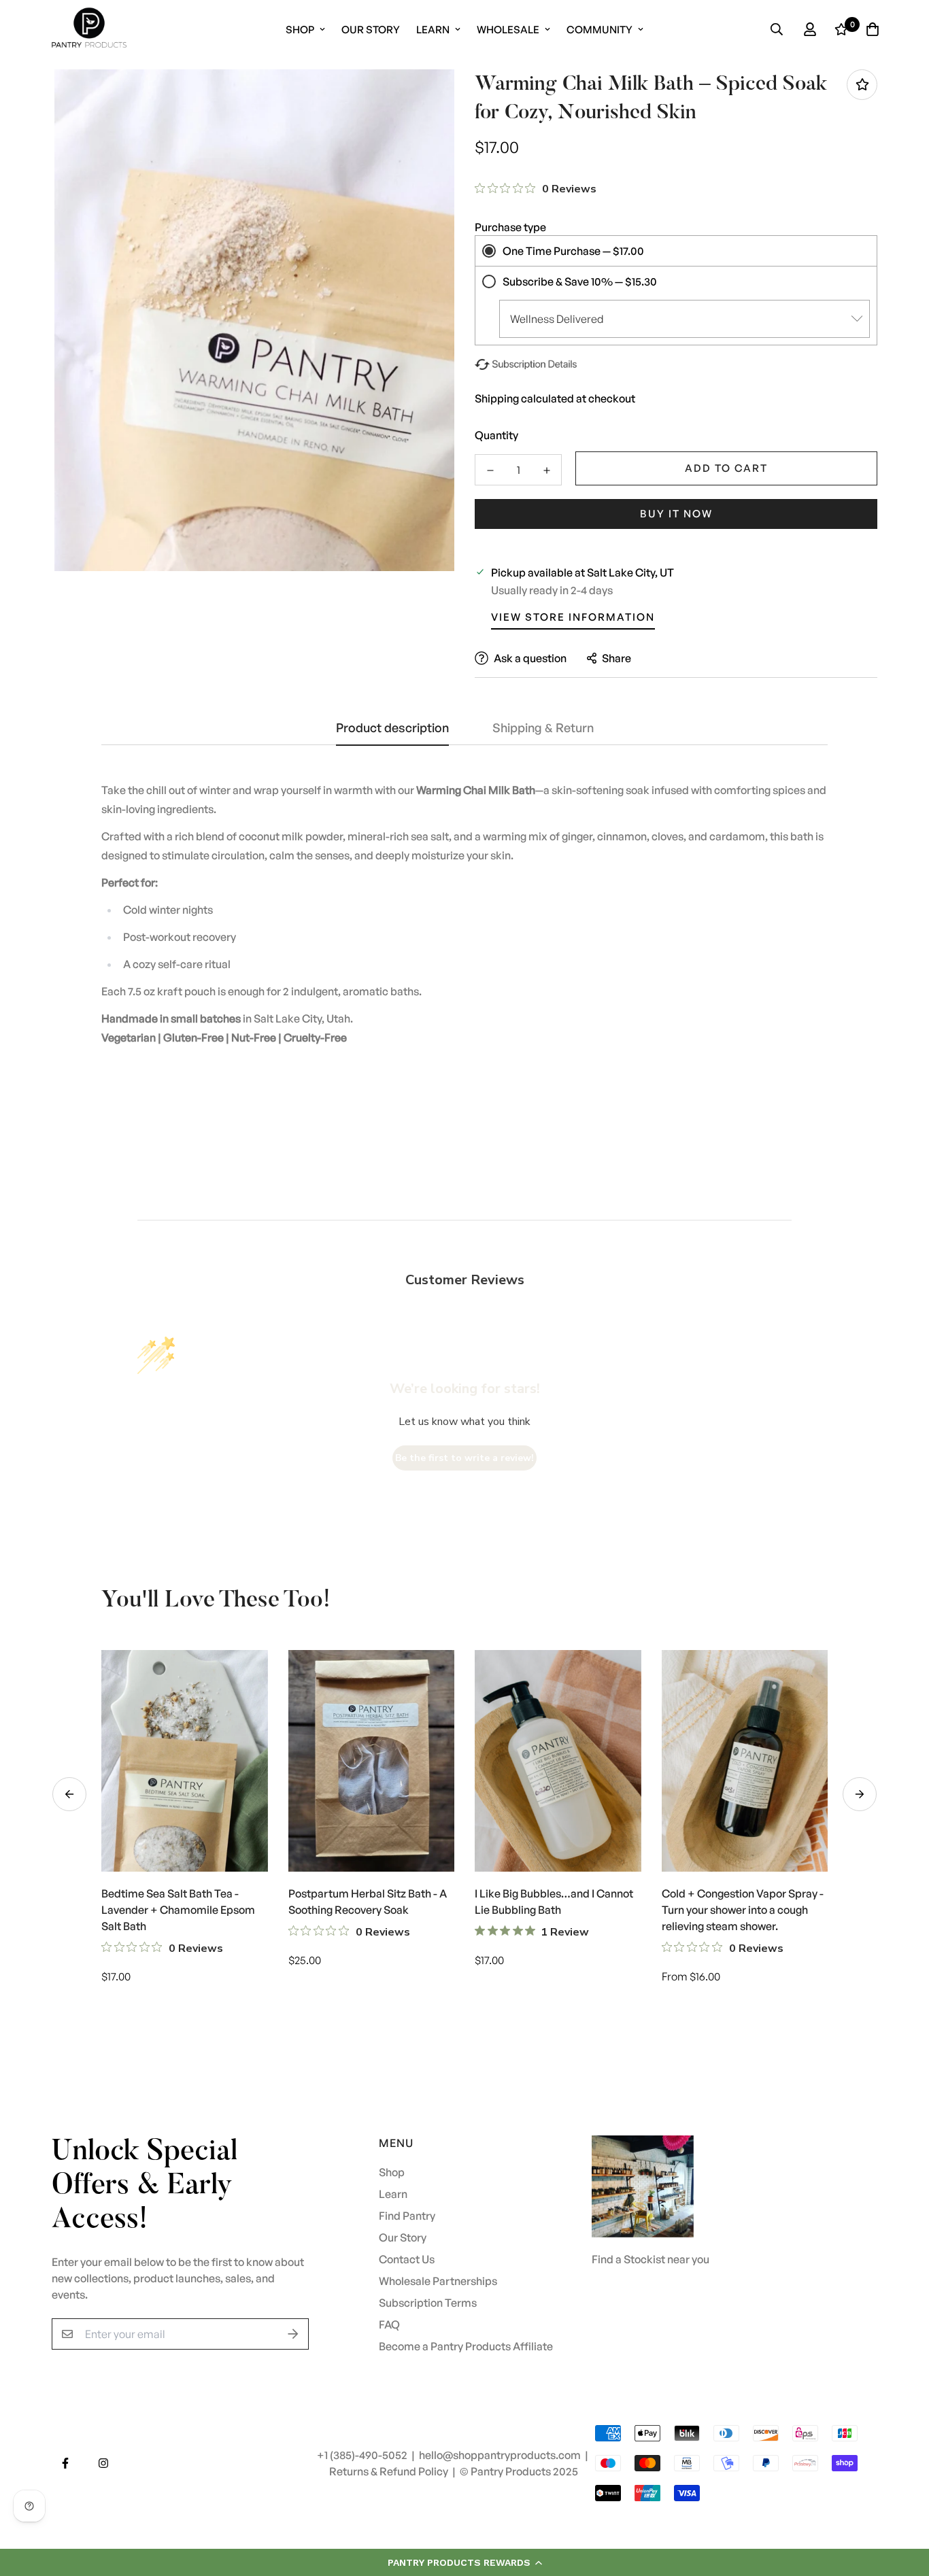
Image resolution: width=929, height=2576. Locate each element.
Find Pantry (407, 2216)
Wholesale (508, 30)
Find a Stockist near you (651, 2259)
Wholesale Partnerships (438, 2281)
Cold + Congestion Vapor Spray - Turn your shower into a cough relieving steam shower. (743, 1910)
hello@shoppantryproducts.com (501, 2455)
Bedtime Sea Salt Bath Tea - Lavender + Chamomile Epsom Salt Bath (178, 1910)
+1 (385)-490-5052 (363, 2455)
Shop (300, 30)
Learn (433, 30)
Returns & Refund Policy (390, 2471)
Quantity (496, 435)
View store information (573, 617)
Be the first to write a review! (464, 1458)
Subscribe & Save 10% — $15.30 (580, 281)
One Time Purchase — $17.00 (573, 251)
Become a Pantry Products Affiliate (466, 2346)
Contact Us (407, 2259)
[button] (464, 2562)
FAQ (389, 2324)
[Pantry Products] (89, 29)
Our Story (371, 30)
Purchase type (510, 227)
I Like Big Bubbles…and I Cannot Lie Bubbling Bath (554, 1902)
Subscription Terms (428, 2303)
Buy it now (676, 514)
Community (599, 30)
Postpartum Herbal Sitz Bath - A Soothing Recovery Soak (368, 1902)
